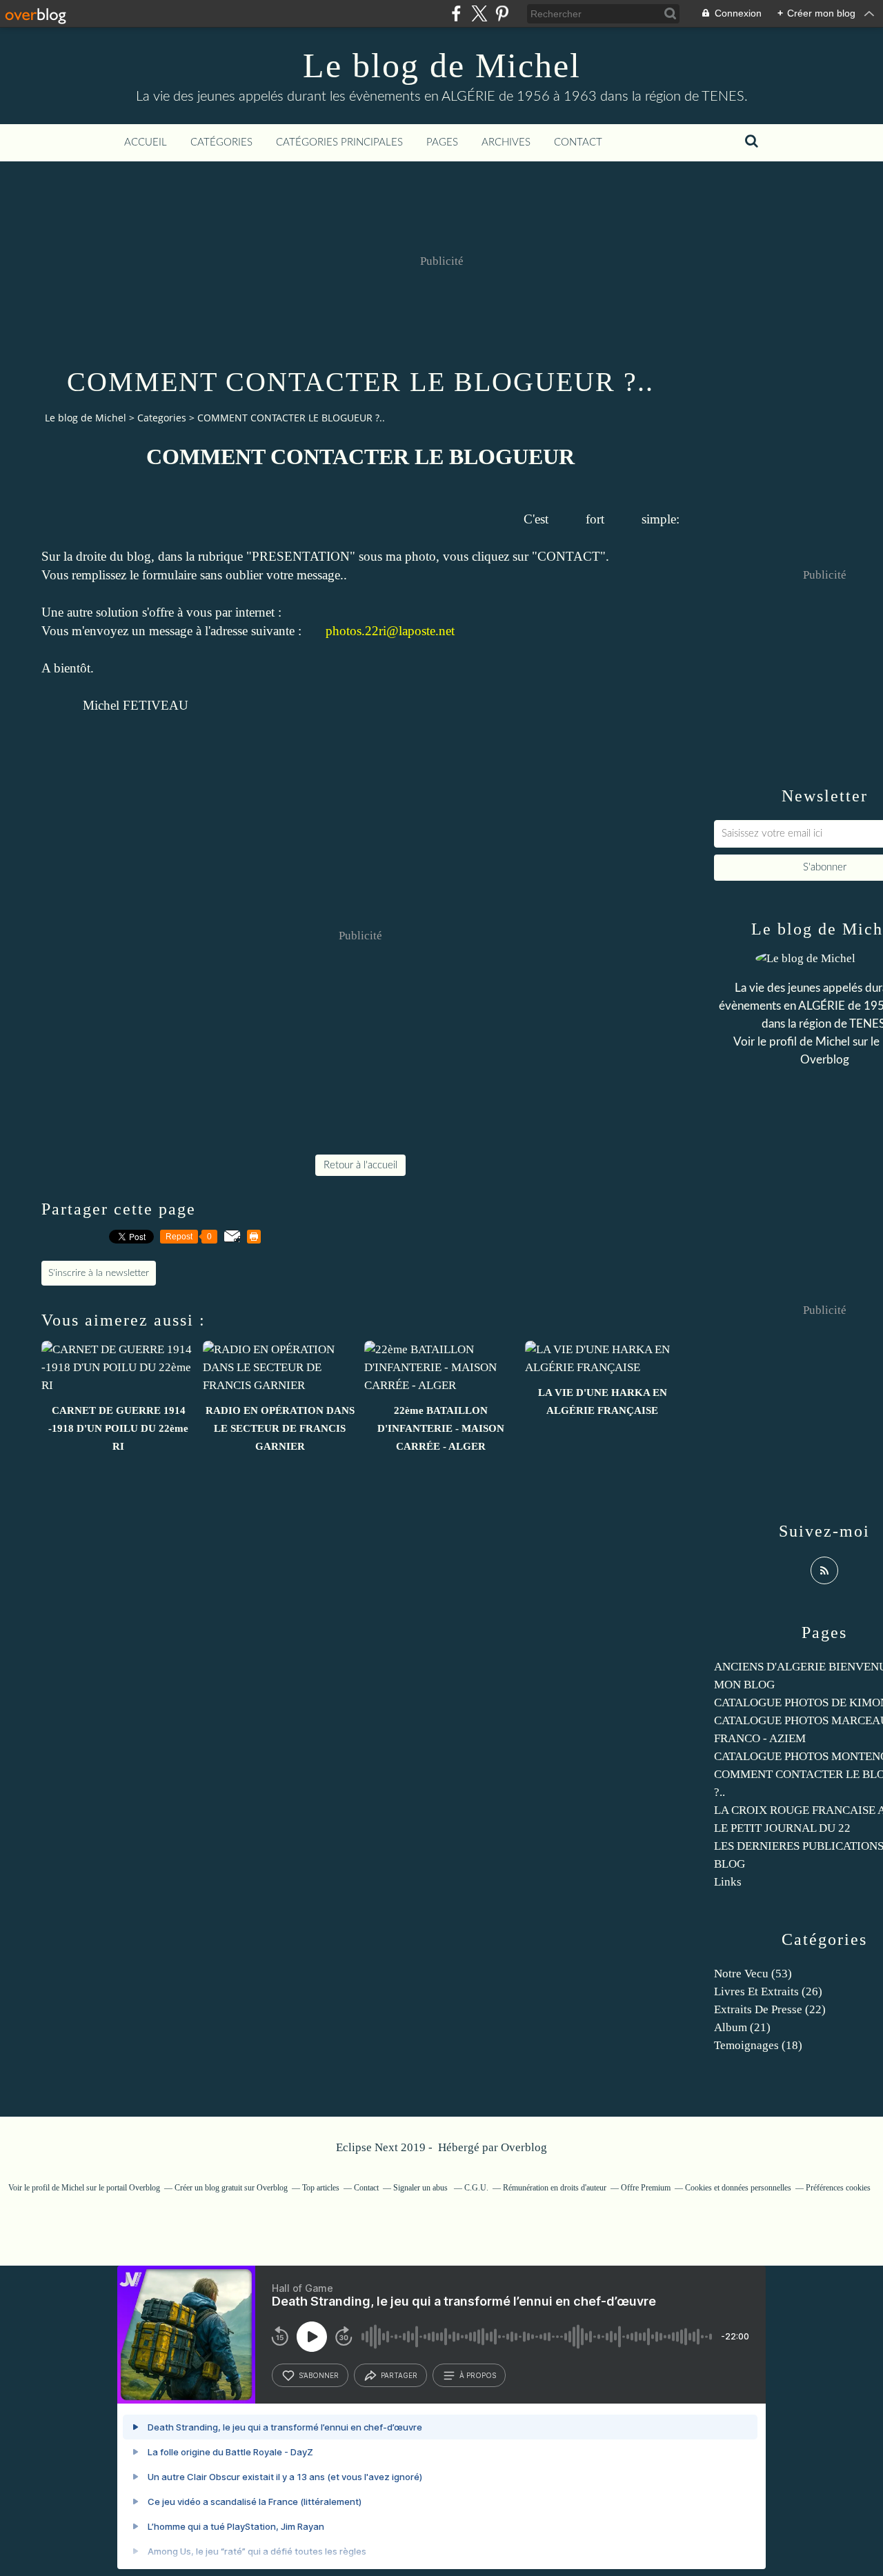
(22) (770, 2009)
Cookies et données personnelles (738, 2188)
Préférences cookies (838, 2188)
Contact (578, 142)
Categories (162, 418)
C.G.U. (476, 2188)
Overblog (524, 2147)
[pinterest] (502, 13)
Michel (833, 1042)
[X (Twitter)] (479, 13)
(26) (768, 1991)
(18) (758, 2045)
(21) (742, 2027)
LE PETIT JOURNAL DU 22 (782, 1828)
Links (728, 1882)
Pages (442, 142)
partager (399, 2375)
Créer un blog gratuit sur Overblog (231, 2188)
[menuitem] (146, 143)
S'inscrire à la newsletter (99, 1273)
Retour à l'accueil (360, 1165)
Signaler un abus (421, 2188)
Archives (506, 142)
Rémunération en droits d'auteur (555, 2188)
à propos (478, 2375)
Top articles (321, 2188)
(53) (753, 1974)
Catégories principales (339, 142)
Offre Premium (646, 2188)
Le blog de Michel (442, 66)
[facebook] (456, 13)
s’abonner (319, 2375)
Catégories (221, 142)
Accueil (146, 142)
